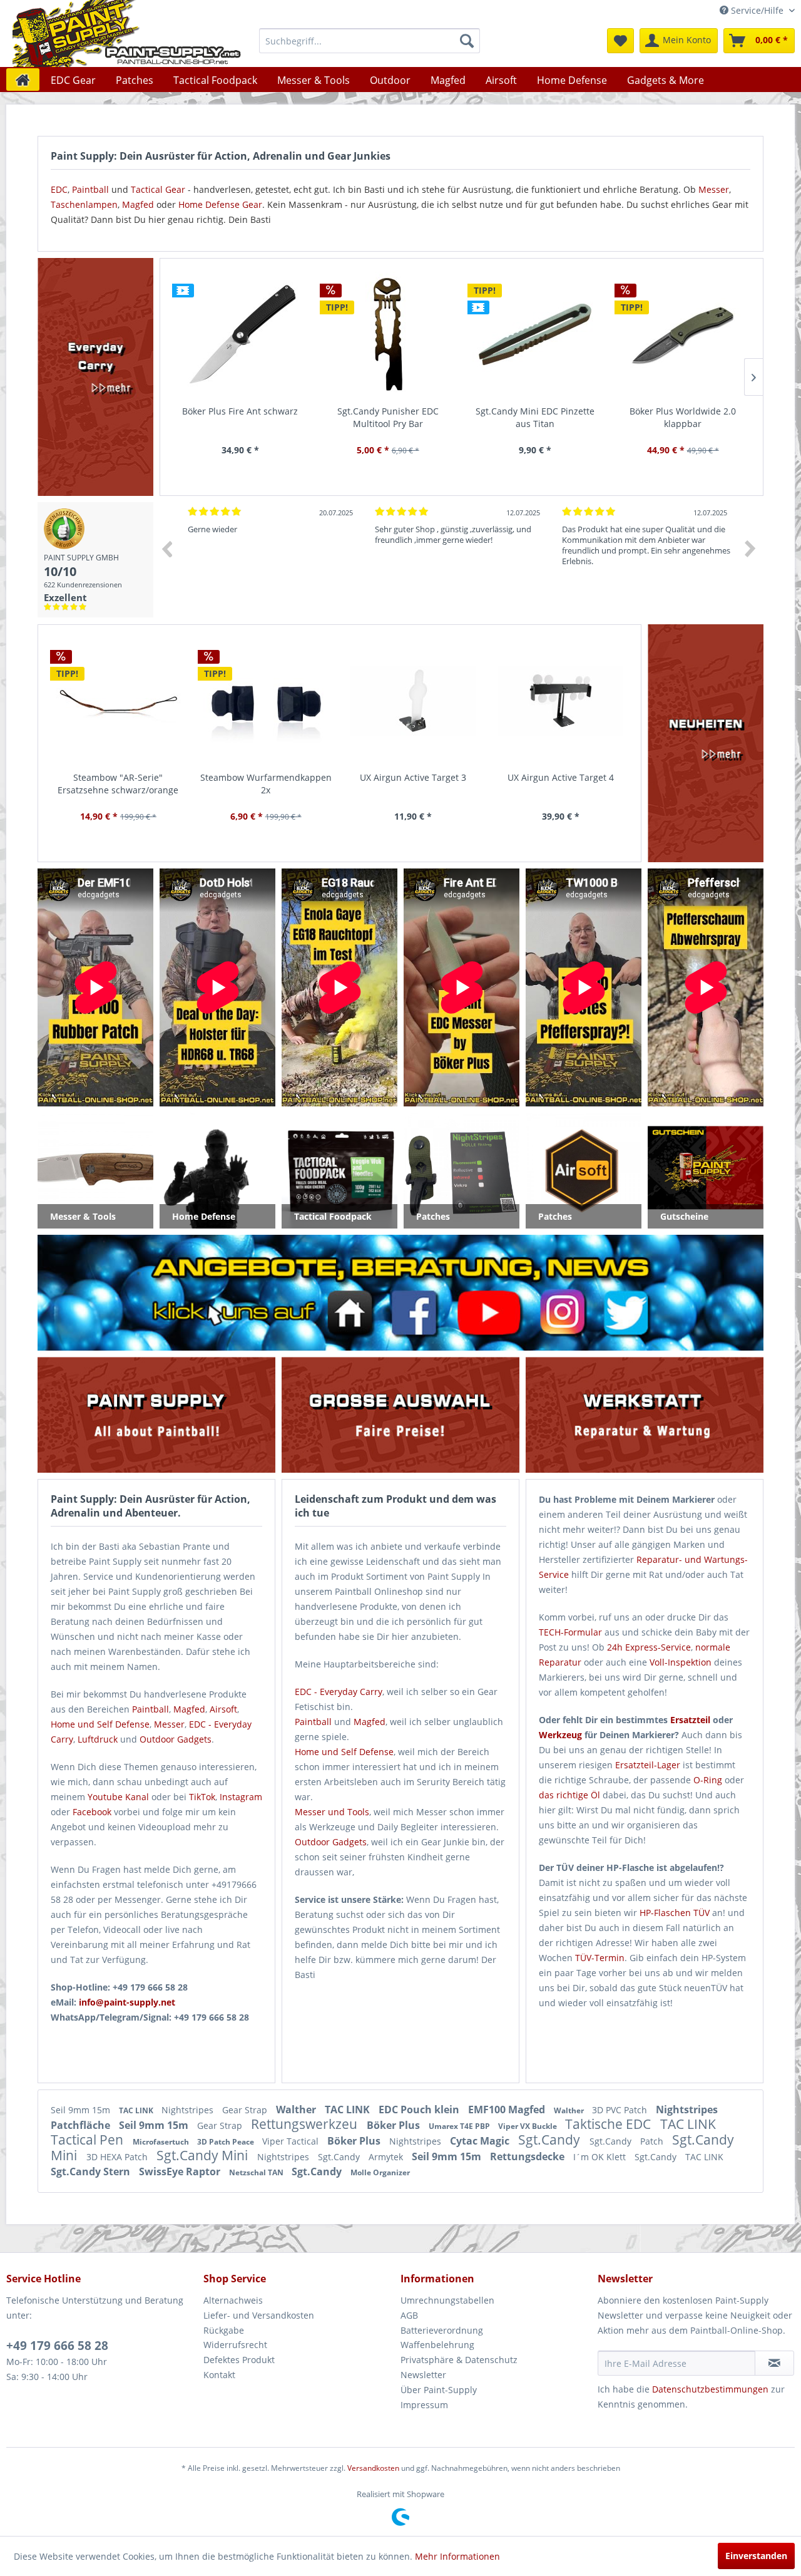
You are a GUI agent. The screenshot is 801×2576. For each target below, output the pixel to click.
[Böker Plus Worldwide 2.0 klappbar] (683, 335)
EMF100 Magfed (508, 2110)
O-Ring (708, 1780)
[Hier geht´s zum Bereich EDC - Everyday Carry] (95, 377)
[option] (272, 560)
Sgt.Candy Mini (204, 2155)
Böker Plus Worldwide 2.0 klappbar (683, 417)
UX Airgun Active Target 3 (413, 777)
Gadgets (349, 1842)
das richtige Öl (569, 1795)
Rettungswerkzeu (306, 2124)
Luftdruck (98, 1739)
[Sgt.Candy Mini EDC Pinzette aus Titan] (536, 335)
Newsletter (423, 2375)
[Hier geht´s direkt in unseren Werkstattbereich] (644, 1415)
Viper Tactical (292, 2141)
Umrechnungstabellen (447, 2300)
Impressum (424, 2405)
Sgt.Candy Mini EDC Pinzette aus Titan (535, 417)
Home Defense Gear (220, 204)
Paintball (90, 189)
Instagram (241, 1797)
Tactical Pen (89, 2140)
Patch (653, 2141)
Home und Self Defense (344, 1752)
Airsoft (223, 1709)
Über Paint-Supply (439, 2390)
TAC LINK (137, 2110)
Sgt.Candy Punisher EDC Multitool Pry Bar (388, 417)
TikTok (202, 1797)
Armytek (387, 2157)
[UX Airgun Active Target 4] (561, 701)
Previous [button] (166, 549)
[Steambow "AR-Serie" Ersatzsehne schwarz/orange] (118, 701)
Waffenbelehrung (437, 2345)
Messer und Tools (332, 1812)
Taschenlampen (84, 204)
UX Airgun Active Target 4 (561, 777)
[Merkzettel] (620, 41)
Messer (714, 189)
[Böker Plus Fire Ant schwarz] (240, 335)
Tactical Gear (158, 189)
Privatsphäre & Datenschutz (459, 2360)
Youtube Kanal (118, 1797)
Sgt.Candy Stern (92, 2172)
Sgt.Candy (551, 2140)
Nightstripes (189, 2110)
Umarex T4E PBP (460, 2126)
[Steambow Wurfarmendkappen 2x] (266, 701)
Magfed (138, 204)
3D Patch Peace (227, 2142)
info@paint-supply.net (127, 2002)
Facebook (92, 1812)
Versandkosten (373, 2468)
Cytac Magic (481, 2141)
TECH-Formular (570, 1632)
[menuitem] (370, 41)
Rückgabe (224, 2330)
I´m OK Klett (601, 2157)
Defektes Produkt (239, 2360)
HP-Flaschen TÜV (675, 1913)
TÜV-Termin (600, 1958)
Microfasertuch (162, 2142)
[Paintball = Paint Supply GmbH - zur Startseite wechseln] (127, 33)
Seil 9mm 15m (82, 2110)
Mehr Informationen (457, 2556)
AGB (409, 2315)
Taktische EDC (610, 2124)
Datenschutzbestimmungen (710, 2389)
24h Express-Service (649, 1647)
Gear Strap (246, 2110)
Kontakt (219, 2375)
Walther (297, 2110)
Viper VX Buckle (528, 2126)
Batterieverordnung (442, 2330)
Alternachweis (233, 2300)
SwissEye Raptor (181, 2172)
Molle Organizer (380, 2172)
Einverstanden (756, 2556)
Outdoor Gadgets (176, 1739)
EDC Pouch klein (420, 2110)
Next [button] (750, 549)
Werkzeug (560, 1735)
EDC (59, 189)
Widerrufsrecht (235, 2345)
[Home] (23, 80)
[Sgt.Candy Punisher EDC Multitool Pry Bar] (388, 335)
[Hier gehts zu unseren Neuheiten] (706, 743)
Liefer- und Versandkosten (259, 2315)
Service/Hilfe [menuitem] (757, 10)
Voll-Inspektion (681, 1662)
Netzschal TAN (257, 2172)
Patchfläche (82, 2125)
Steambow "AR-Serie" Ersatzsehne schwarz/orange (118, 784)
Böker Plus (395, 2125)
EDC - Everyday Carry (339, 1692)
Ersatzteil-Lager (648, 1765)
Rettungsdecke (528, 2156)
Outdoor (312, 1842)
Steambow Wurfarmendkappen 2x (266, 784)
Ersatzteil (690, 1720)
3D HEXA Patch (118, 2157)
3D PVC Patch (621, 2110)
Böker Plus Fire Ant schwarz (240, 411)
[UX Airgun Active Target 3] (414, 701)
